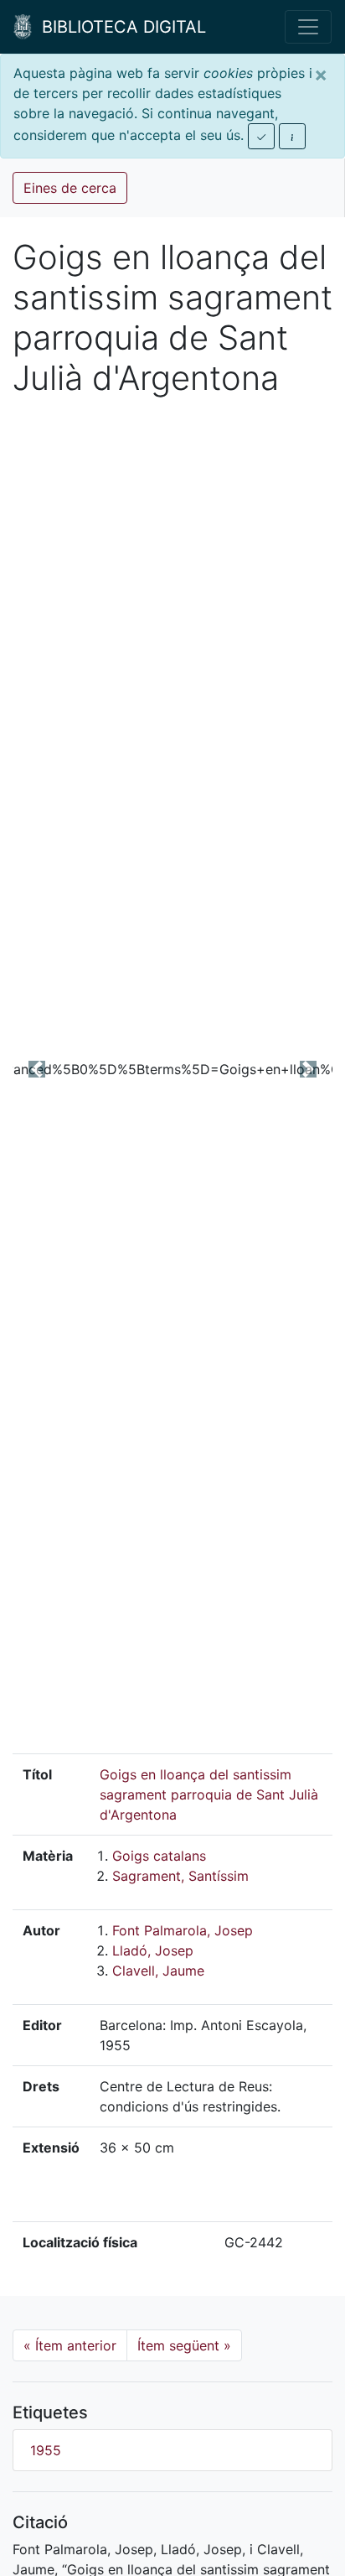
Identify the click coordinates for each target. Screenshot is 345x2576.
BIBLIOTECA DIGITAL (119, 27)
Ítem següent (184, 2345)
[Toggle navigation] (308, 27)
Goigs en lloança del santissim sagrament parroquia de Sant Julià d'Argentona (209, 1794)
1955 (46, 2450)
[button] (36, 1069)
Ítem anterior (70, 2345)
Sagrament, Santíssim (180, 1876)
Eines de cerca (70, 188)
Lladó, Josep (153, 1950)
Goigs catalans (159, 1856)
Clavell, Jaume (158, 1971)
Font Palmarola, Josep (183, 1930)
